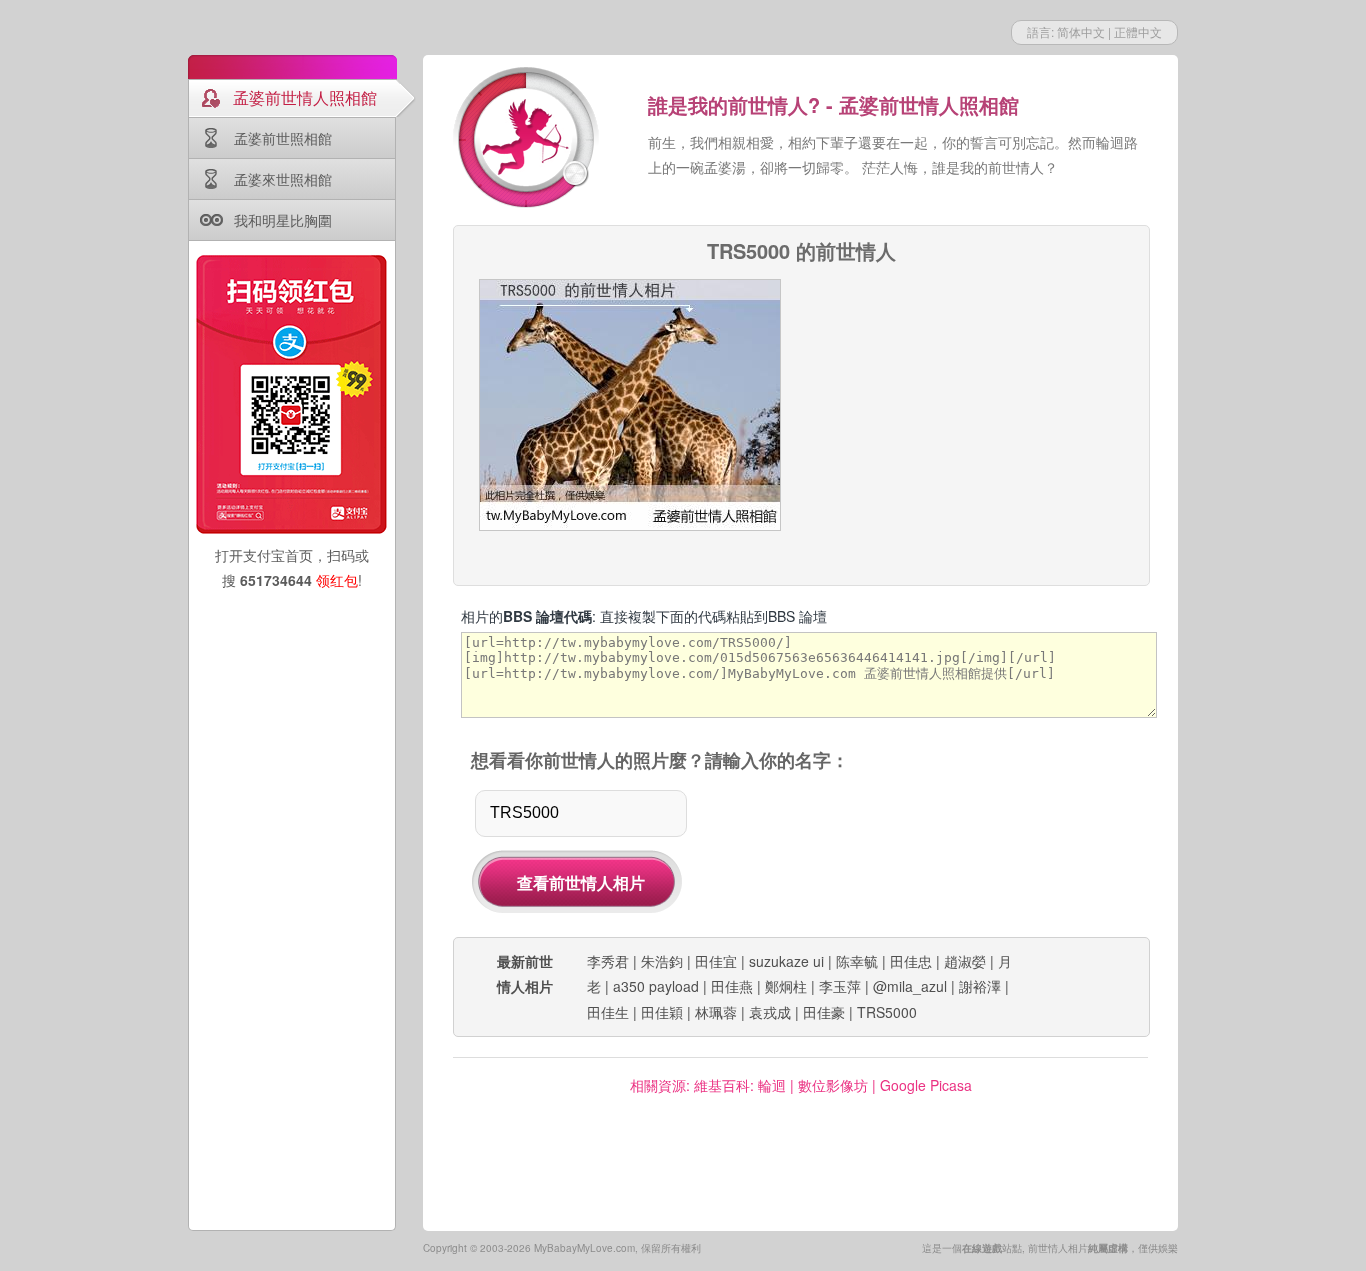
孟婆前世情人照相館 (305, 97)
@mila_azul (910, 986)
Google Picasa (926, 1085)
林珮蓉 (716, 1012)
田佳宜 (716, 961)
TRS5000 (887, 1012)
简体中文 (1081, 31)
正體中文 (1138, 31)
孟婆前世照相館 (283, 138)
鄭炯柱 (786, 986)
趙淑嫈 (965, 961)
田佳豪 (824, 1012)
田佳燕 (732, 986)
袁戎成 (770, 1012)
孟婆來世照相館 (283, 179)
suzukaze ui (786, 961)
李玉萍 (840, 986)
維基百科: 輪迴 (740, 1085)
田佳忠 (911, 961)
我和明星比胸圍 (283, 220)
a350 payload (656, 986)
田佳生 (608, 1012)
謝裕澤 (980, 986)
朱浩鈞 (662, 961)
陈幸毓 (857, 961)
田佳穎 (662, 1012)
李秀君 (608, 961)
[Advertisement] (974, 404)
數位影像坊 (833, 1085)
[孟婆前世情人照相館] (528, 140)
